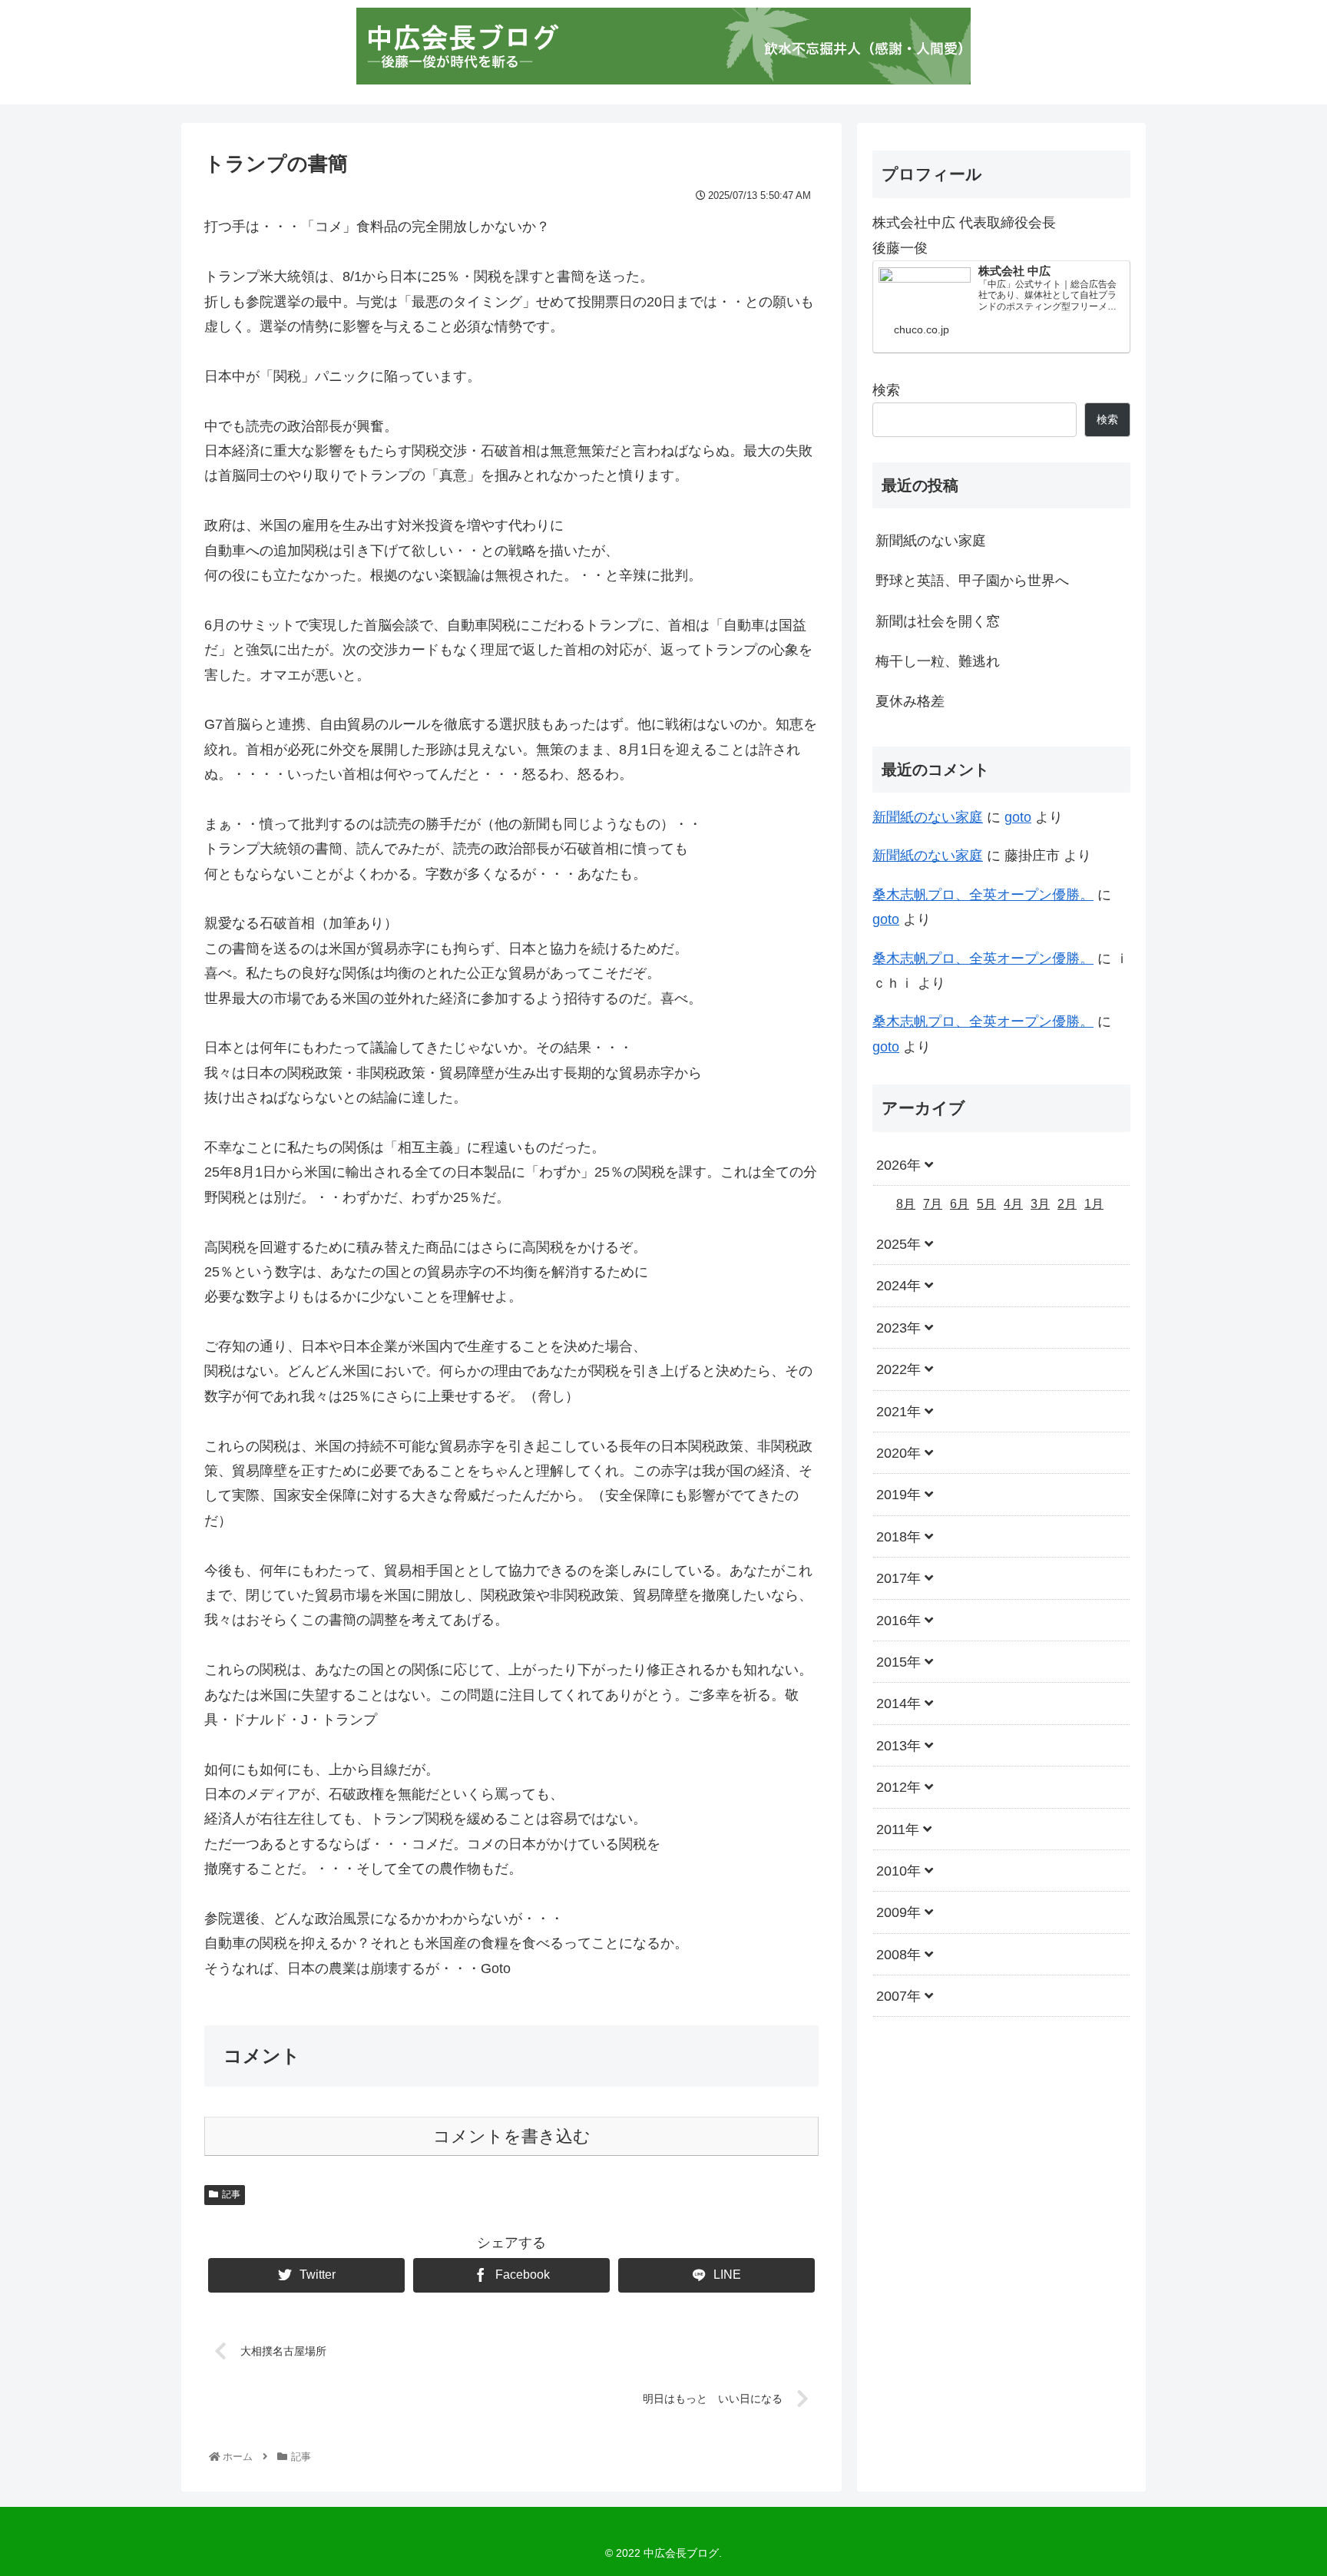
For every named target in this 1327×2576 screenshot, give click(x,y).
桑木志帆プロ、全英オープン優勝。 (983, 895)
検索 (886, 390)
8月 (906, 1204)
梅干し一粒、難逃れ (938, 661)
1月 (1094, 1204)
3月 (1040, 1204)
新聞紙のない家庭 (931, 541)
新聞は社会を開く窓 (938, 621)
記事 (231, 2194)
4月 (1013, 1204)
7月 (933, 1204)
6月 (960, 1204)
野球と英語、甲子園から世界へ (972, 581)
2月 (1067, 1204)
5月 (986, 1204)
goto (1018, 817)
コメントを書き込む (512, 2136)
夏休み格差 (910, 701)
